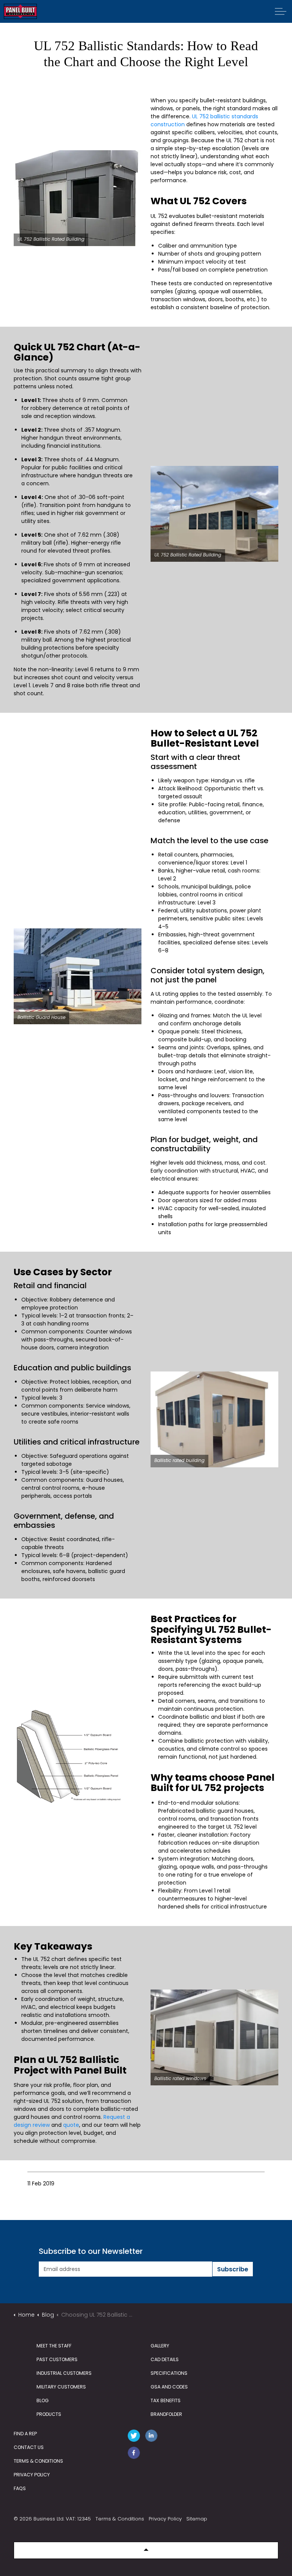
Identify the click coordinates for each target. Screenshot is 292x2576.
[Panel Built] (20, 11)
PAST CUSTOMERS (57, 2359)
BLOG (43, 2400)
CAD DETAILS (165, 2359)
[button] (78, 198)
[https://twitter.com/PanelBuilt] (135, 2437)
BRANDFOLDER (166, 2414)
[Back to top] (146, 2550)
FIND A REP (25, 2434)
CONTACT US (29, 2447)
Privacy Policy (165, 2519)
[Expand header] (281, 11)
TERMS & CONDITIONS (38, 2461)
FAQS (20, 2488)
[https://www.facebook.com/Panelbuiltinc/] (135, 2454)
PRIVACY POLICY (32, 2475)
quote (71, 2125)
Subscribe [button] (233, 2269)
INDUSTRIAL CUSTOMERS (64, 2373)
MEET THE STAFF (54, 2346)
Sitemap (197, 2519)
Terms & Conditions (120, 2519)
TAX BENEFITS (166, 2400)
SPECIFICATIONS (169, 2373)
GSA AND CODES (169, 2387)
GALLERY (160, 2346)
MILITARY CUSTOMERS (61, 2387)
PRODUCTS (49, 2414)
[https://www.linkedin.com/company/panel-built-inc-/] (153, 2437)
